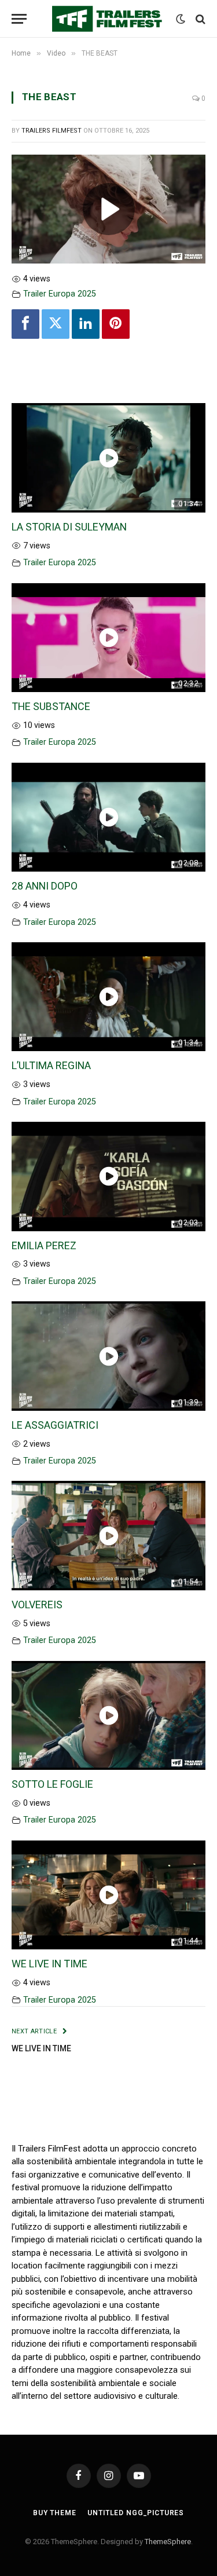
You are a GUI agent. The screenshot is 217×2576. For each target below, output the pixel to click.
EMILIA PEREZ (44, 1245)
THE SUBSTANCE (51, 706)
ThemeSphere (168, 2542)
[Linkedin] (86, 324)
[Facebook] (25, 324)
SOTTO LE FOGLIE (52, 1784)
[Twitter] (56, 324)
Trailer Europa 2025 (60, 294)
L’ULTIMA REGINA (51, 1065)
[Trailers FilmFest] (108, 19)
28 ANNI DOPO (45, 886)
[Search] (199, 19)
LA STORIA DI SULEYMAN (69, 527)
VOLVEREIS (37, 1604)
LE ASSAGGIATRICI (55, 1425)
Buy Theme (55, 2513)
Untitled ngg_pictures (136, 2513)
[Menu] (19, 19)
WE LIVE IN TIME (49, 1964)
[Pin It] (116, 324)
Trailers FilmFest (52, 131)
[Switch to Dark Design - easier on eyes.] (181, 19)
